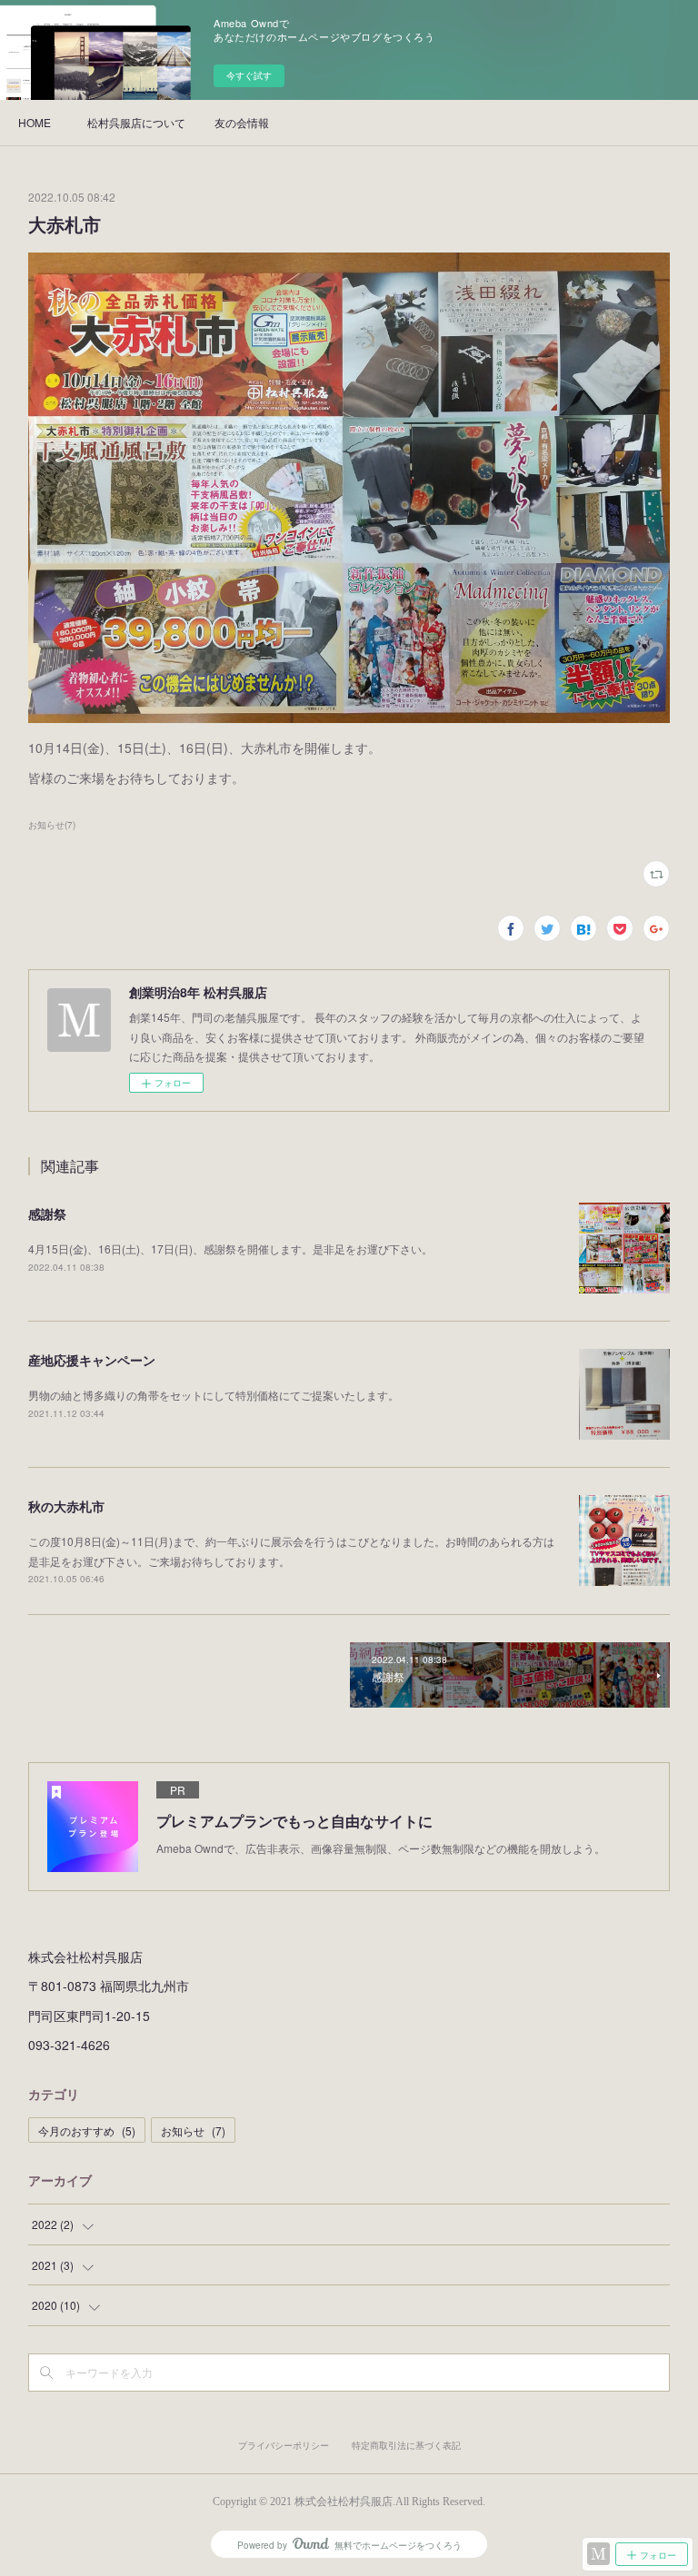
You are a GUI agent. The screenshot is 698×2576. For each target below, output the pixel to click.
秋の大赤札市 (66, 1506)
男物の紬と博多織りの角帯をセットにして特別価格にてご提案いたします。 (214, 1395)
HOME (35, 122)
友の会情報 (242, 122)
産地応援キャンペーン (92, 1360)
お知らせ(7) (52, 825)
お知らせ (193, 2130)
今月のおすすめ (87, 2130)
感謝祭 (47, 1214)
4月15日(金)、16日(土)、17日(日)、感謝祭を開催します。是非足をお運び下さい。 (230, 1248)
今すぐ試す (249, 75)
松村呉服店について (136, 122)
